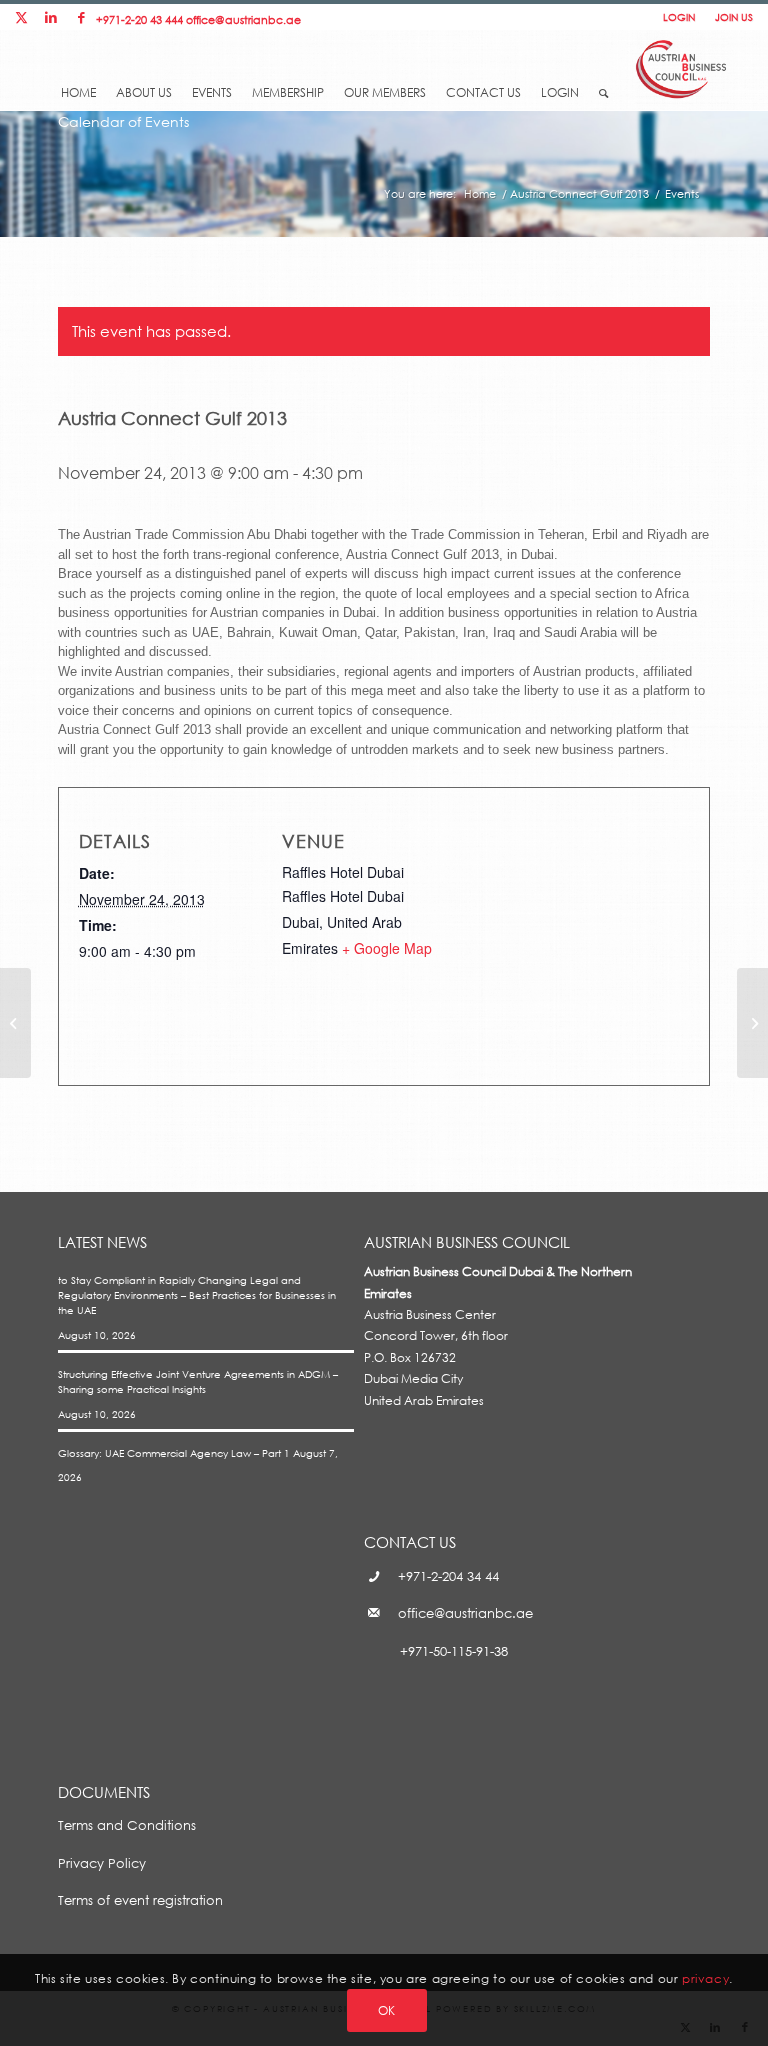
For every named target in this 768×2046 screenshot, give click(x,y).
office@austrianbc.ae (243, 19)
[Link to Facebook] (81, 17)
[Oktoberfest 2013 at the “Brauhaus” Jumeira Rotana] (15, 1023)
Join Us (734, 17)
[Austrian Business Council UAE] (681, 66)
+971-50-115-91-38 (454, 1651)
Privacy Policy (102, 1863)
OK (387, 2010)
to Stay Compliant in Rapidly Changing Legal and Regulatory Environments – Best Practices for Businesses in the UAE (197, 1295)
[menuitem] (78, 77)
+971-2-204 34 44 (448, 1576)
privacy (705, 1978)
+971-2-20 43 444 (139, 19)
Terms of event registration (140, 1900)
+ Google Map (387, 948)
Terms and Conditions (127, 1825)
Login (679, 17)
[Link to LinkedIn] (51, 17)
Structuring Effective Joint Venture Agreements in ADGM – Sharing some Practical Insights (198, 1381)
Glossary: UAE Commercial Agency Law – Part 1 (174, 1453)
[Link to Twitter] (21, 17)
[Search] (603, 87)
